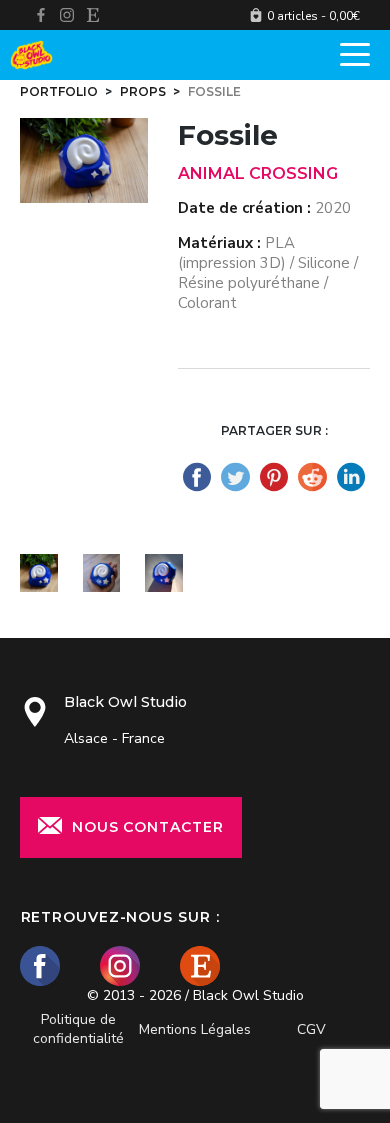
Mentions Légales (195, 1029)
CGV (311, 1029)
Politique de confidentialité (78, 1029)
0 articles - (313, 16)
